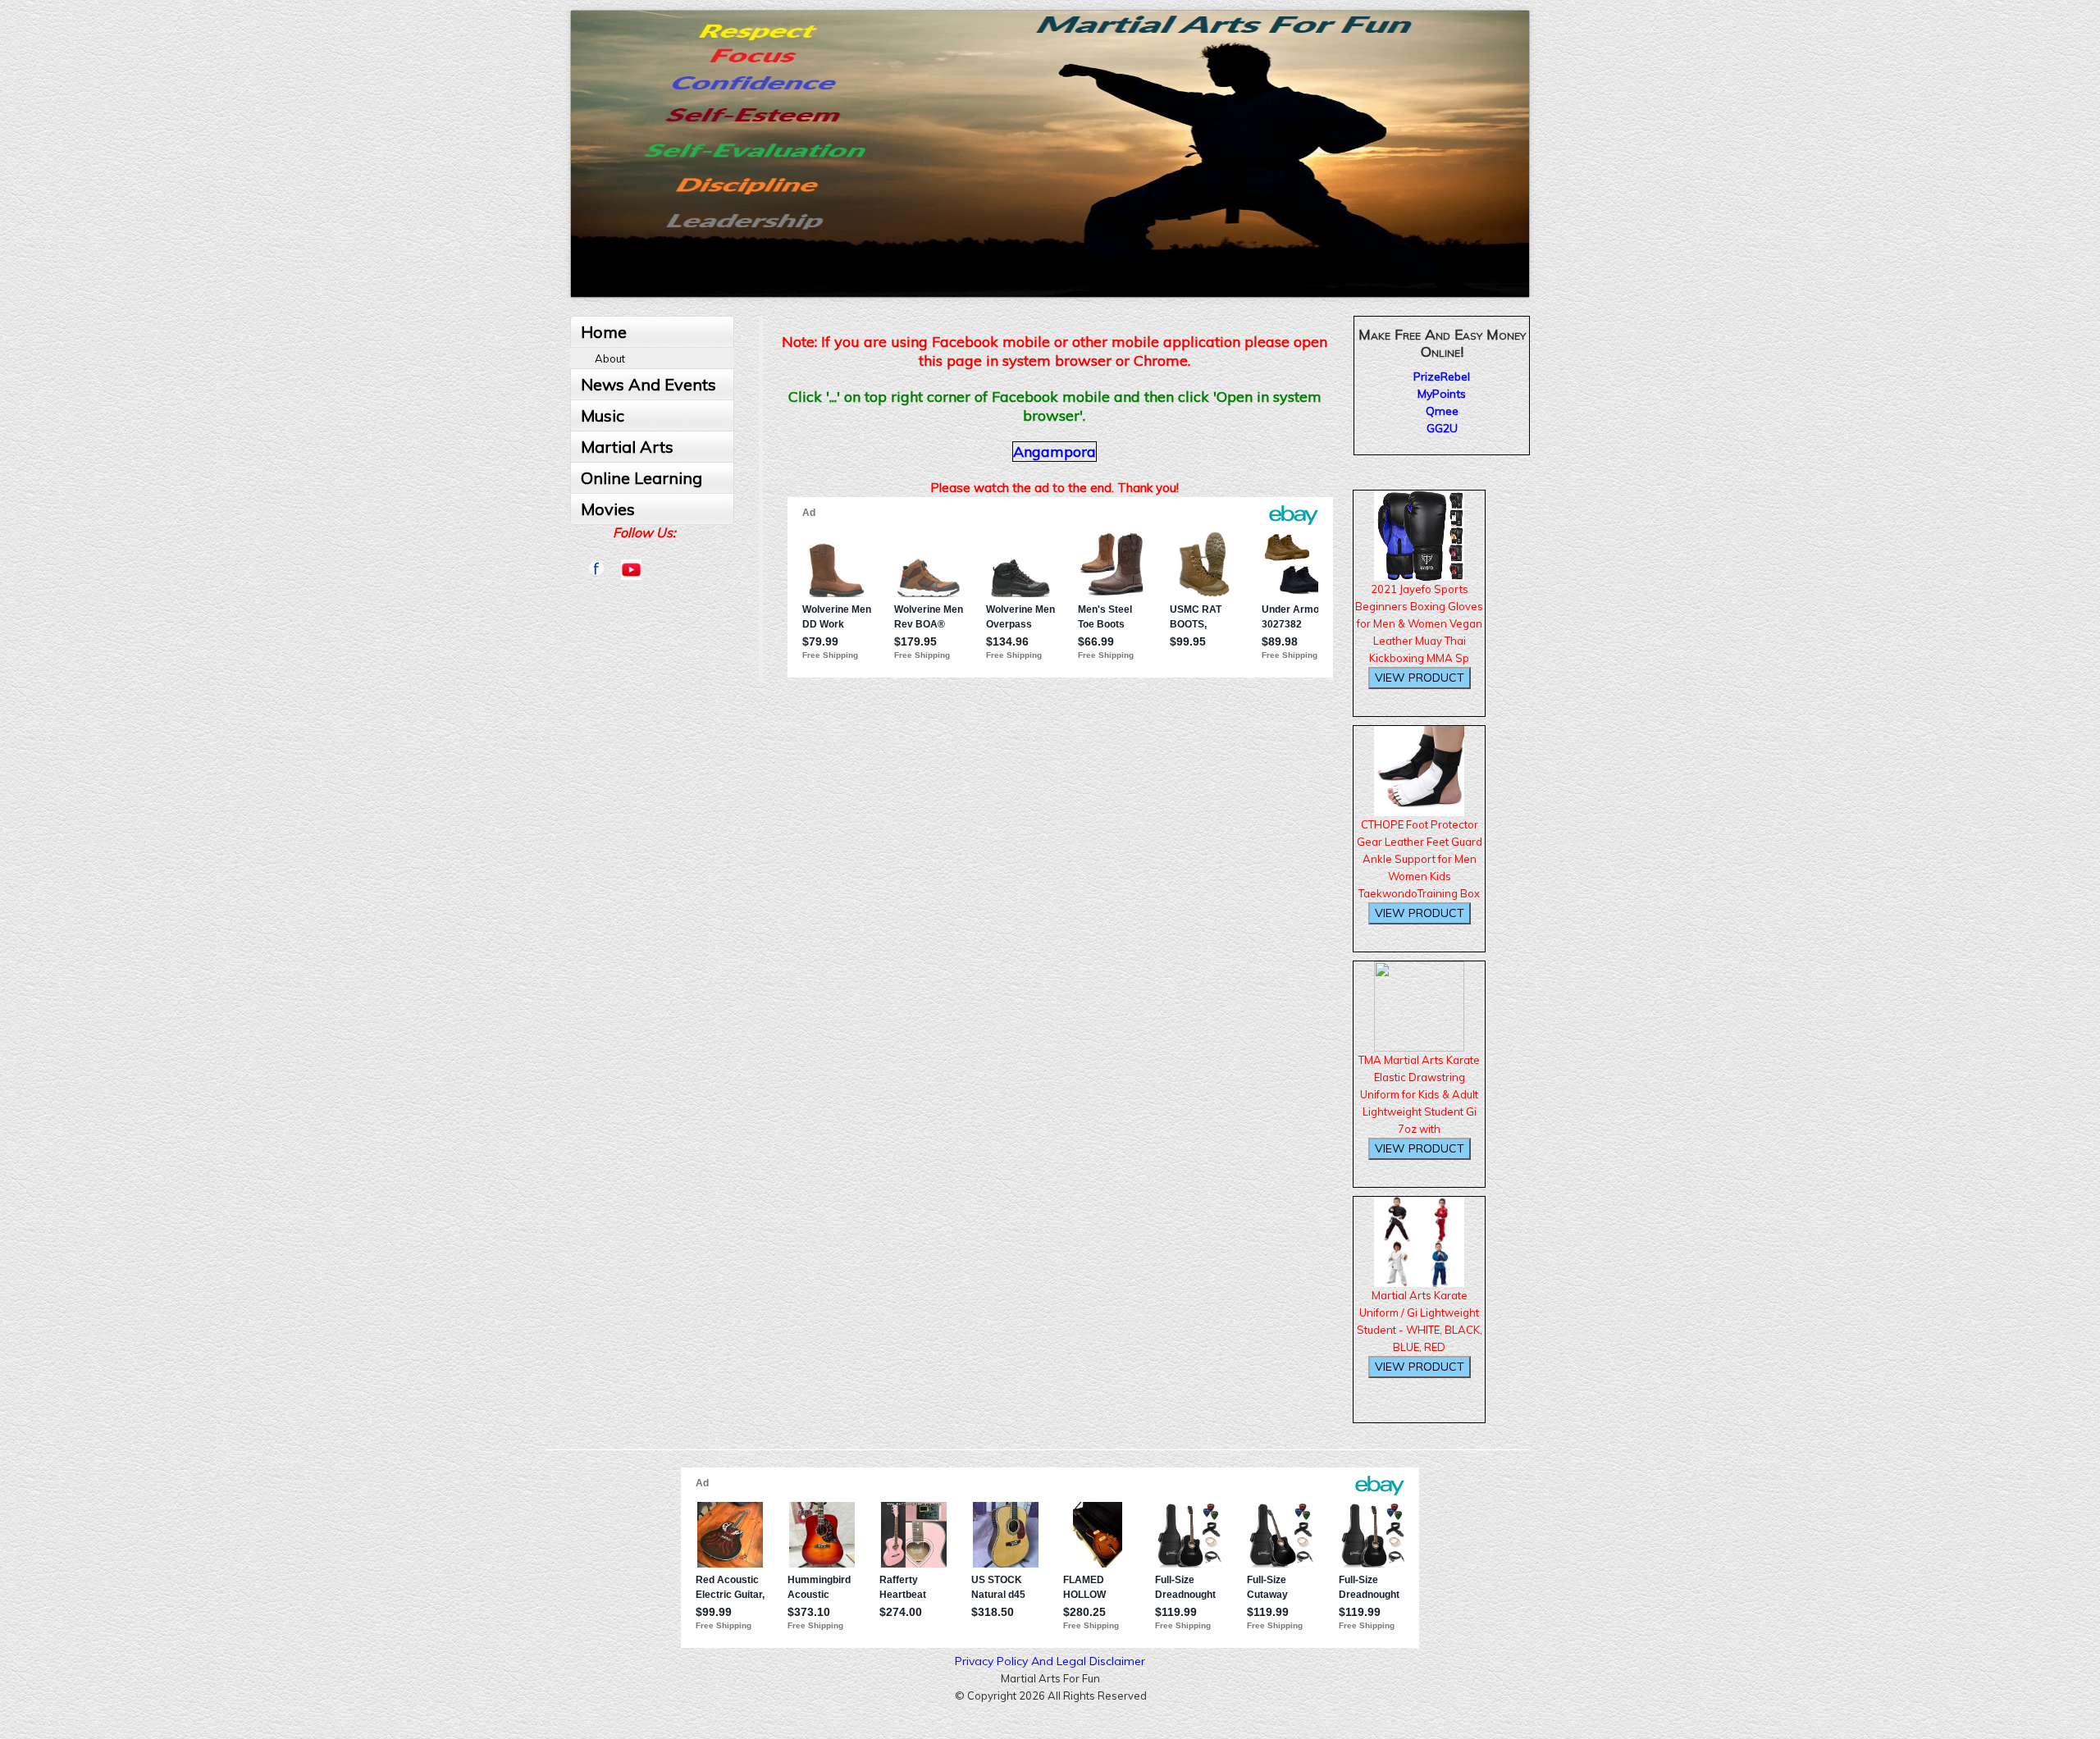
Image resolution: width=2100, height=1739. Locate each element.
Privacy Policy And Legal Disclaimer (1050, 1661)
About (610, 358)
